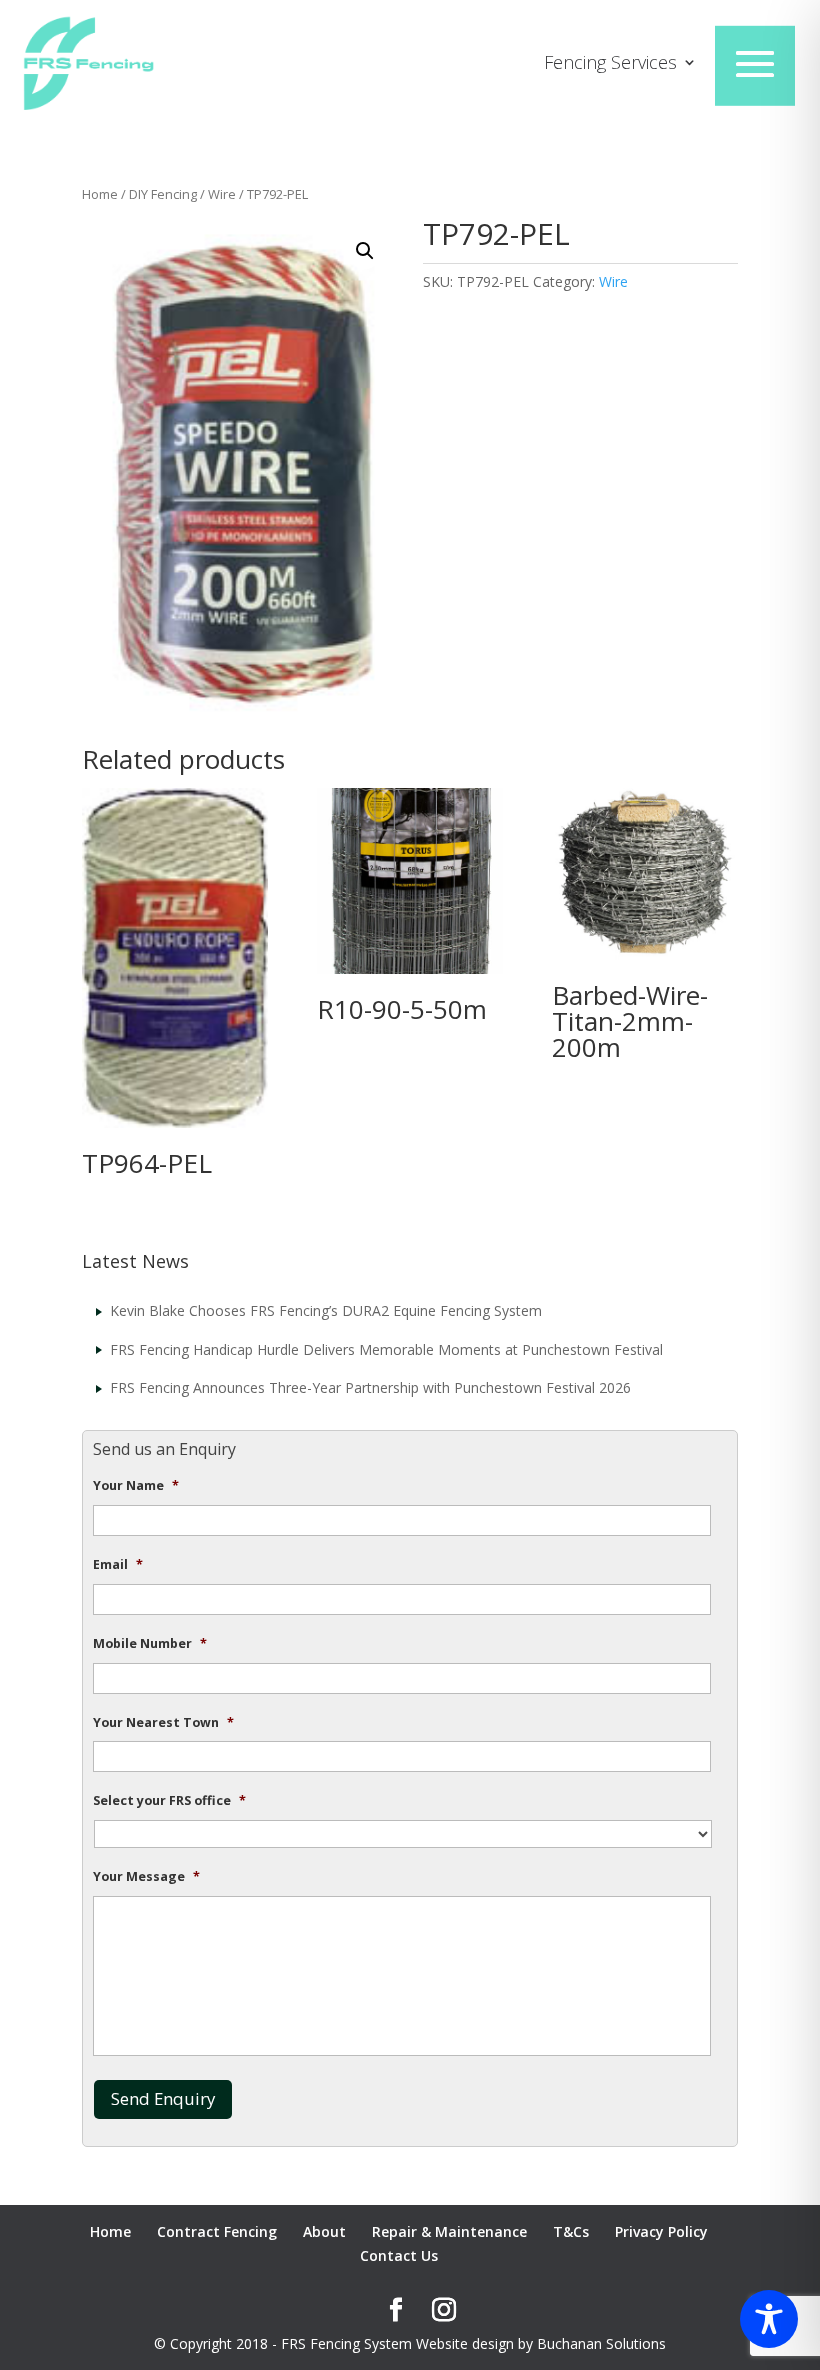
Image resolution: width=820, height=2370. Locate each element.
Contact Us (399, 2255)
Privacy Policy (661, 2231)
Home (100, 194)
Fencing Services (610, 64)
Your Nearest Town (163, 1723)
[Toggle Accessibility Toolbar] (769, 2319)
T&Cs (571, 2231)
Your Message (146, 1877)
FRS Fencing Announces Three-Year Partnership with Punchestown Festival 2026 (370, 1387)
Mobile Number (150, 1644)
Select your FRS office (169, 1801)
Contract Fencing (217, 2231)
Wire (222, 194)
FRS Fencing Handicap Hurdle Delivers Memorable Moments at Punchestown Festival (386, 1349)
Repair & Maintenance (449, 2231)
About (324, 2231)
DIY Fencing (163, 194)
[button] (365, 251)
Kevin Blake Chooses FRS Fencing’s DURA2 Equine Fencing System (326, 1310)
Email (118, 1565)
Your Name (136, 1486)
